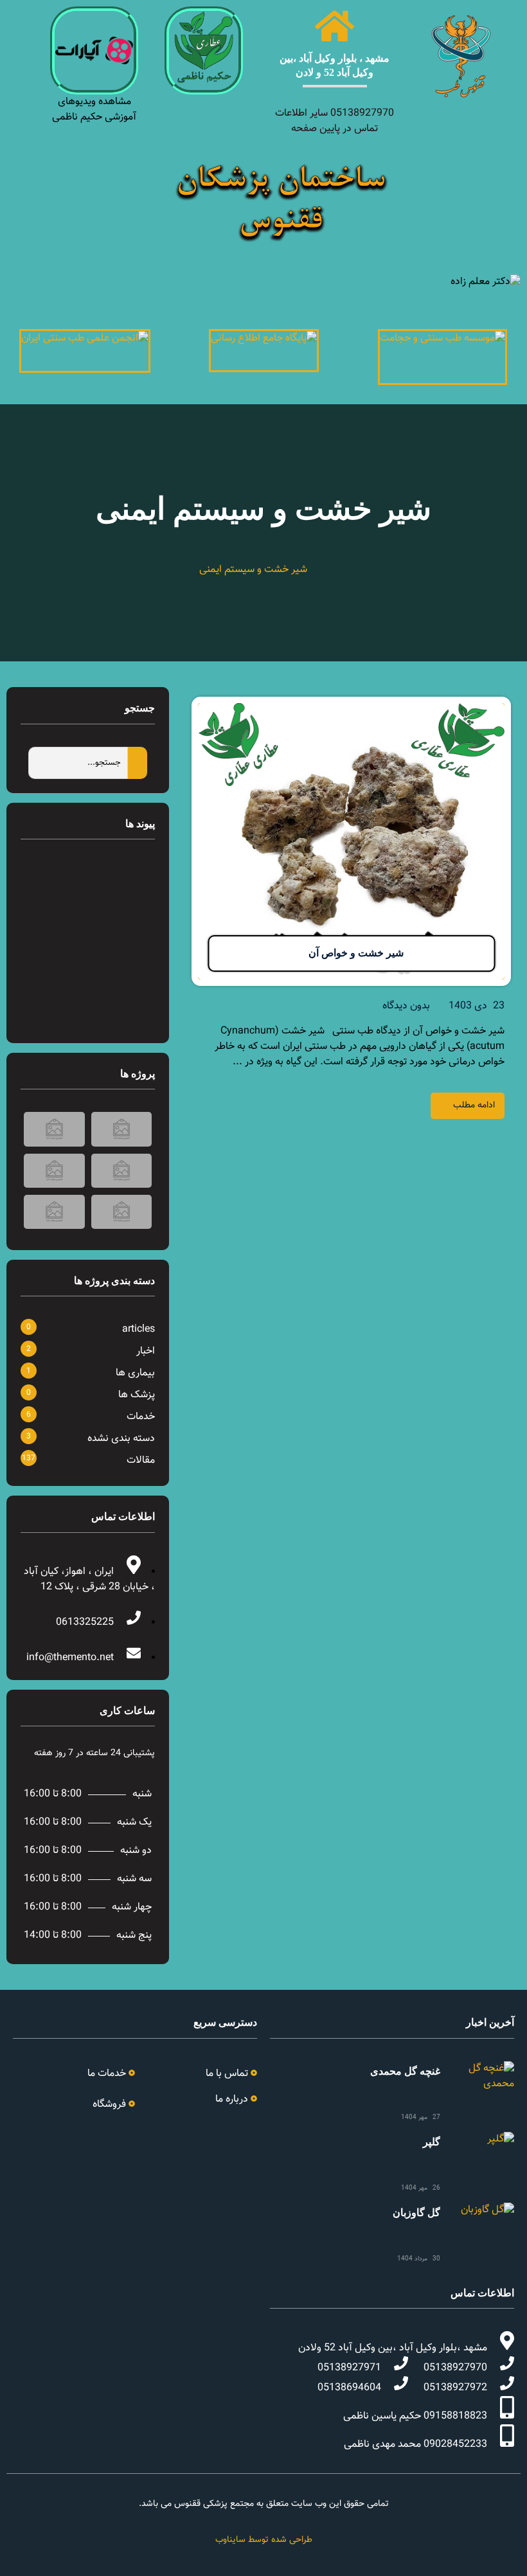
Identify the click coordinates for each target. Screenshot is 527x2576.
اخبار (146, 1351)
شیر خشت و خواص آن (356, 953)
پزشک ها (137, 1395)
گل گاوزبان (416, 2213)
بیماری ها (135, 1373)
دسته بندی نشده (121, 1439)
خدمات (141, 1417)
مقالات (141, 1461)
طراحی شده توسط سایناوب (264, 2540)
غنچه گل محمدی (405, 2071)
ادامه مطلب (474, 1105)
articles (138, 1329)
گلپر (432, 2142)
